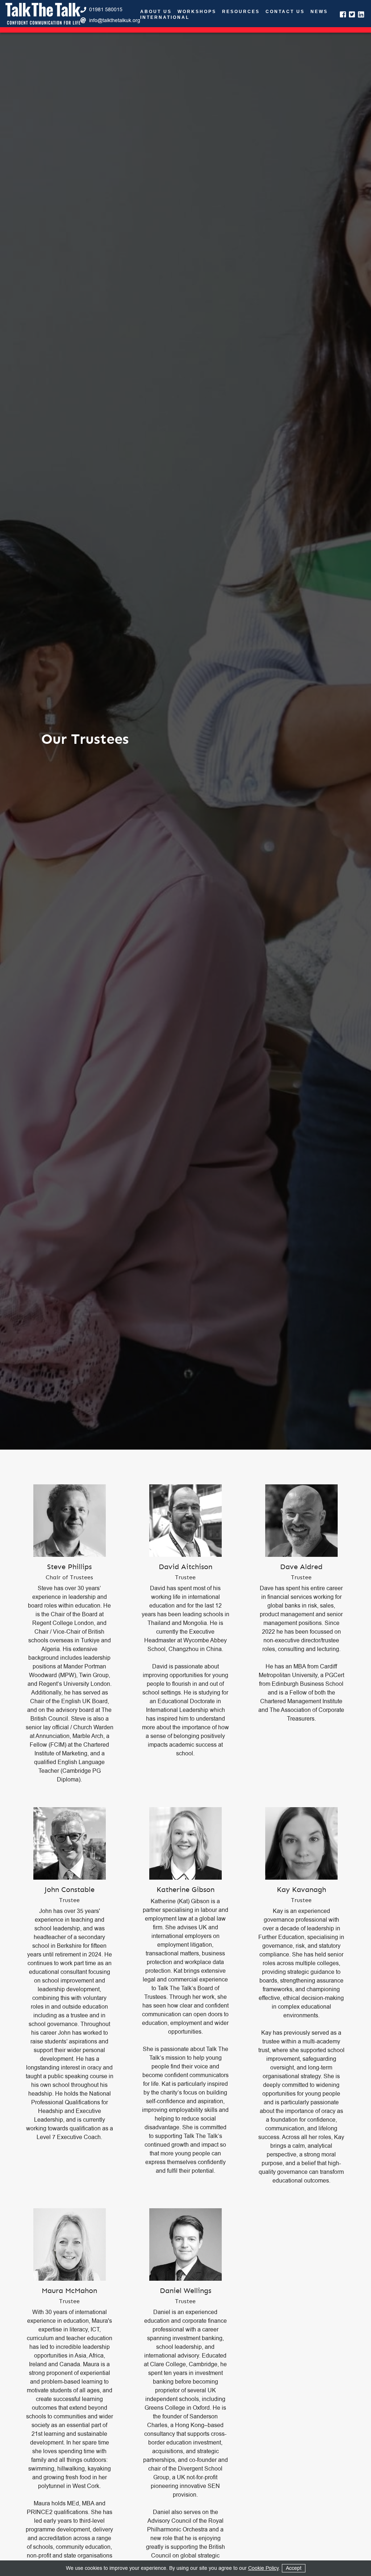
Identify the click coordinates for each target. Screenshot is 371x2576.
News (319, 12)
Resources (241, 12)
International (165, 18)
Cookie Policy (263, 2568)
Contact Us (285, 12)
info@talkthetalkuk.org (115, 20)
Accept (294, 2568)
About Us (156, 12)
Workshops (197, 12)
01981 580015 (106, 10)
